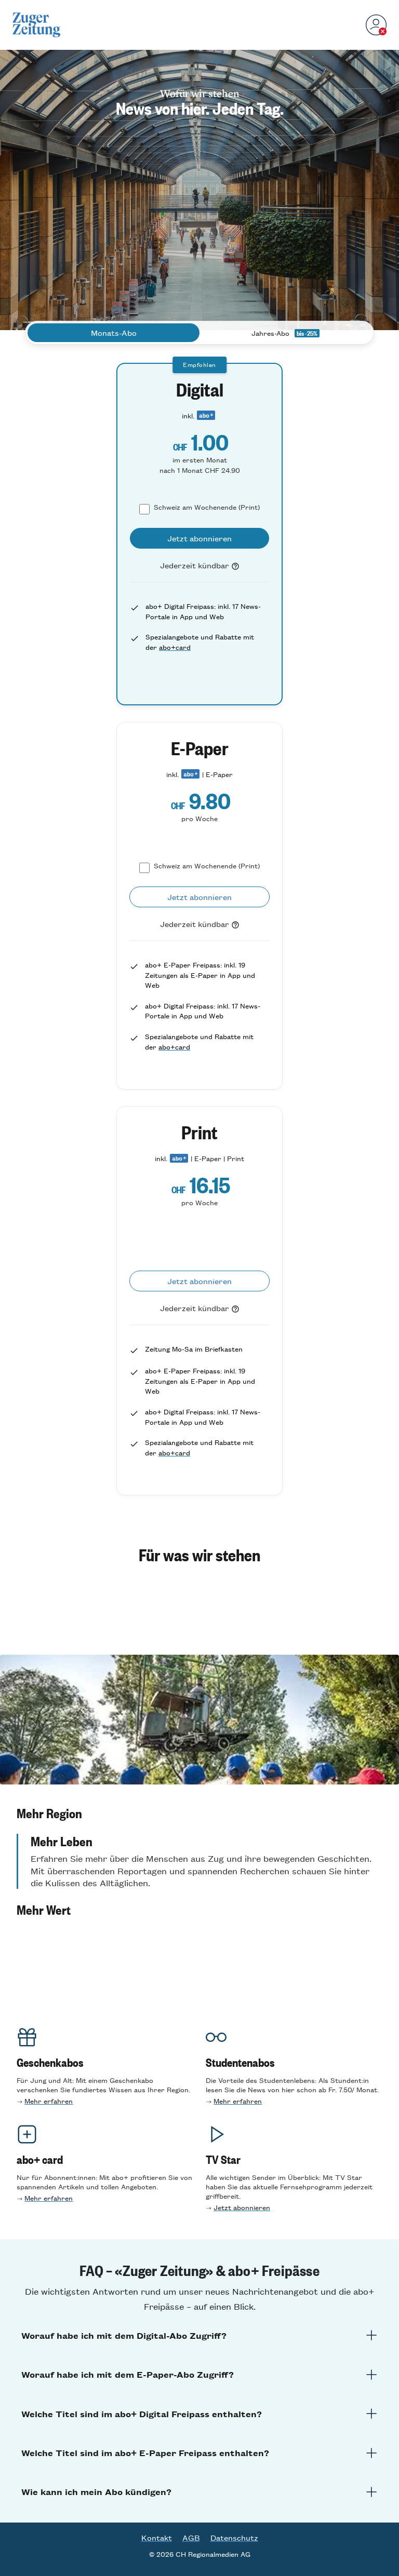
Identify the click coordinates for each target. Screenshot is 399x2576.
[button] (199, 1813)
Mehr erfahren (49, 2101)
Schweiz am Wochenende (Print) (207, 507)
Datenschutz (234, 2538)
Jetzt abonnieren (242, 2207)
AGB (191, 2538)
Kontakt (157, 2538)
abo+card (175, 647)
